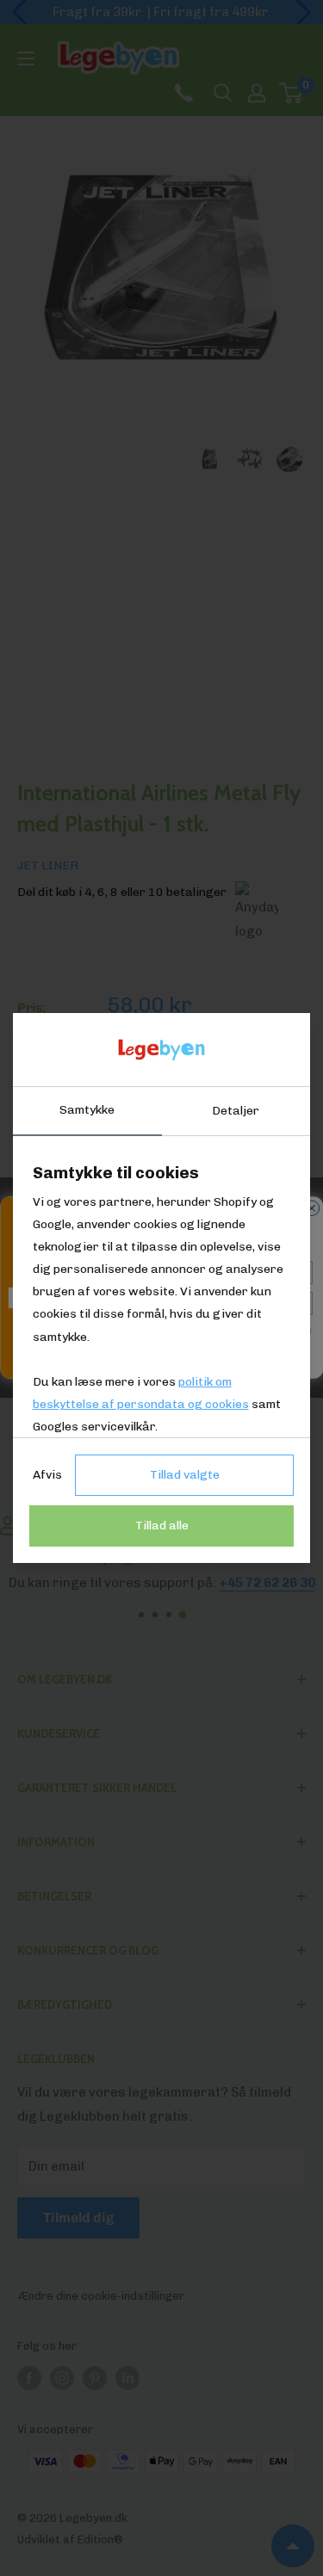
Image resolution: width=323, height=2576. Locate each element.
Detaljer (236, 1111)
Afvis (47, 1475)
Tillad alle (162, 1526)
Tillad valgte (185, 1475)
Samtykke (87, 1110)
